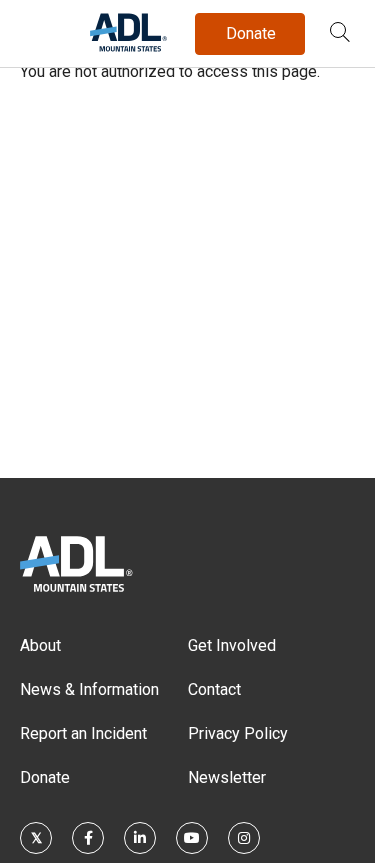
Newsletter (227, 777)
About (40, 645)
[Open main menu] (39, 29)
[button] (340, 34)
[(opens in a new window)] (36, 838)
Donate (45, 777)
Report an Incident (83, 733)
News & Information (89, 689)
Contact (214, 689)
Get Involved (232, 645)
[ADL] (128, 47)
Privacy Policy (238, 733)
